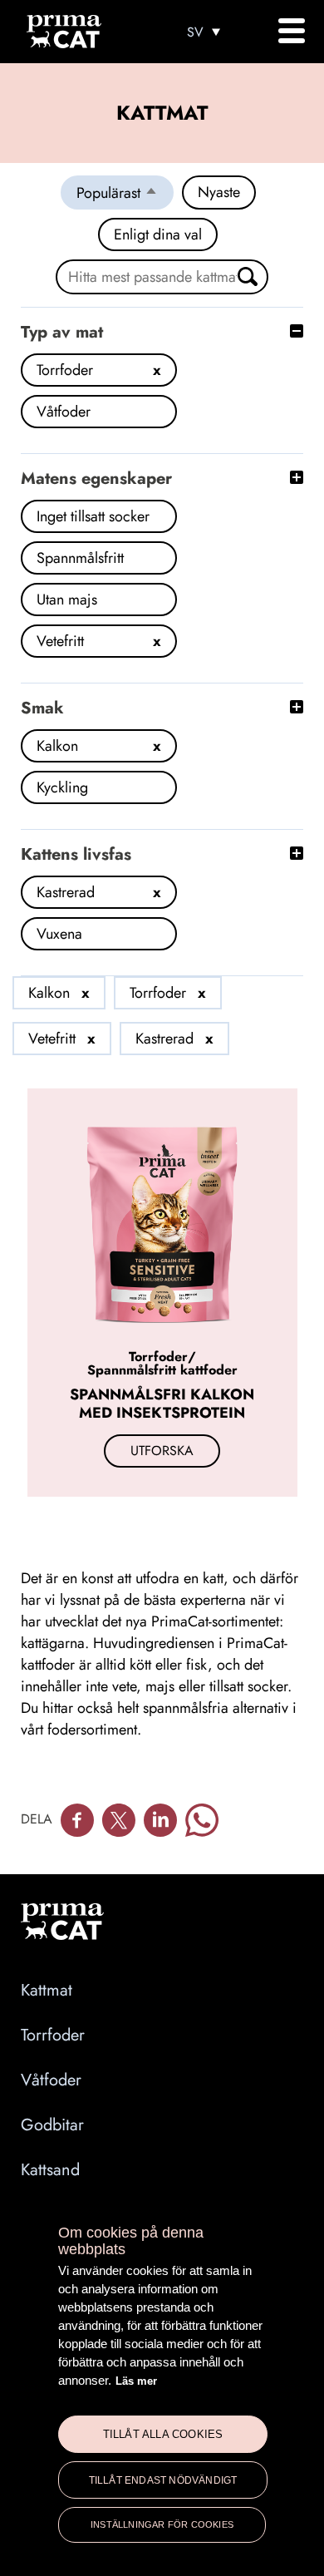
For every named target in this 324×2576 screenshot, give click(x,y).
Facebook (77, 1820)
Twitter (119, 1820)
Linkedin (160, 1820)
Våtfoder (51, 2080)
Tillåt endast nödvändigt (163, 2480)
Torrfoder (53, 2035)
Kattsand (50, 2170)
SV (195, 32)
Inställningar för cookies (162, 2524)
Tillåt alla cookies (163, 2434)
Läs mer (136, 2381)
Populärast (125, 195)
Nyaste (219, 192)
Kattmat (47, 1990)
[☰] (291, 31)
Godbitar (52, 2125)
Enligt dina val (158, 234)
